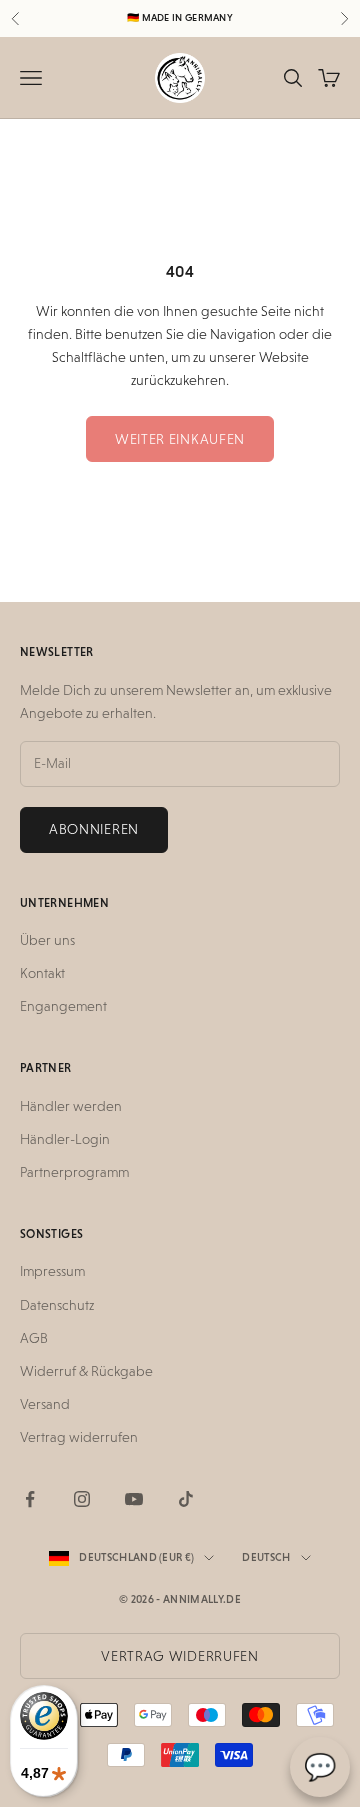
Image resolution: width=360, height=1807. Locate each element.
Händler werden (71, 1106)
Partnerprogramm (74, 1172)
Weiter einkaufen (180, 439)
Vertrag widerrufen (79, 1437)
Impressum (52, 1271)
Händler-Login (65, 1139)
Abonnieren (94, 829)
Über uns (47, 940)
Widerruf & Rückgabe (86, 1371)
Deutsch (266, 1557)
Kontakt (42, 973)
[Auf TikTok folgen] (186, 1499)
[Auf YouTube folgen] (134, 1499)
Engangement (63, 1006)
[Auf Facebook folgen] (30, 1499)
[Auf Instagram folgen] (82, 1499)
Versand (45, 1404)
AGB (34, 1338)
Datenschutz (57, 1305)
